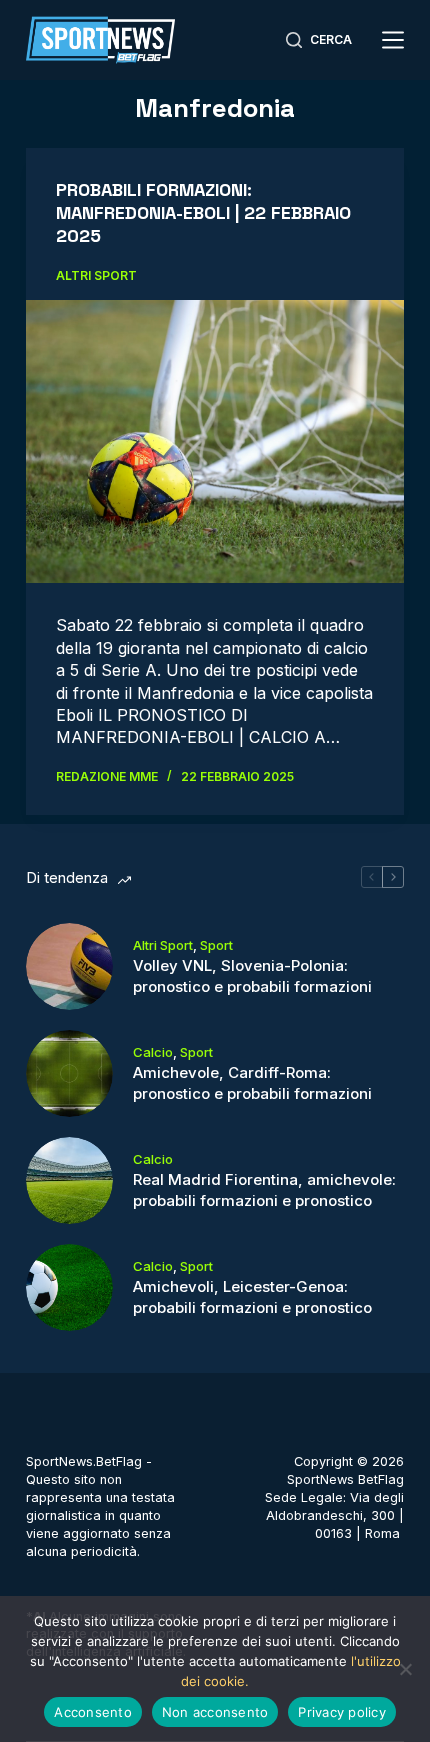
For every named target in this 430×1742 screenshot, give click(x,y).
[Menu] (393, 40)
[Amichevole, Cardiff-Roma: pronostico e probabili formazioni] (69, 1073)
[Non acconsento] (405, 1669)
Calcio (153, 1052)
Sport (216, 945)
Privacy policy (342, 1712)
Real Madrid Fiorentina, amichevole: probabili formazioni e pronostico (264, 1190)
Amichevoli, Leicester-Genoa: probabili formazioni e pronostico (252, 1297)
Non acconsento (215, 1712)
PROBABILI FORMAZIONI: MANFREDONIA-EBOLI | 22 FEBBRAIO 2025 (203, 213)
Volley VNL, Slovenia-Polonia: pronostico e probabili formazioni (252, 976)
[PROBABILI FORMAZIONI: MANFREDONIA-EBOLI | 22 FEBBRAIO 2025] (215, 442)
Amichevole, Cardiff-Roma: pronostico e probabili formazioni (252, 1083)
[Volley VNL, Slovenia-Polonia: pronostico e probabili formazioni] (69, 966)
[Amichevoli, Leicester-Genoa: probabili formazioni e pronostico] (69, 1287)
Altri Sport (96, 275)
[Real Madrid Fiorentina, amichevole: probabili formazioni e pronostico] (69, 1180)
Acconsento (93, 1712)
